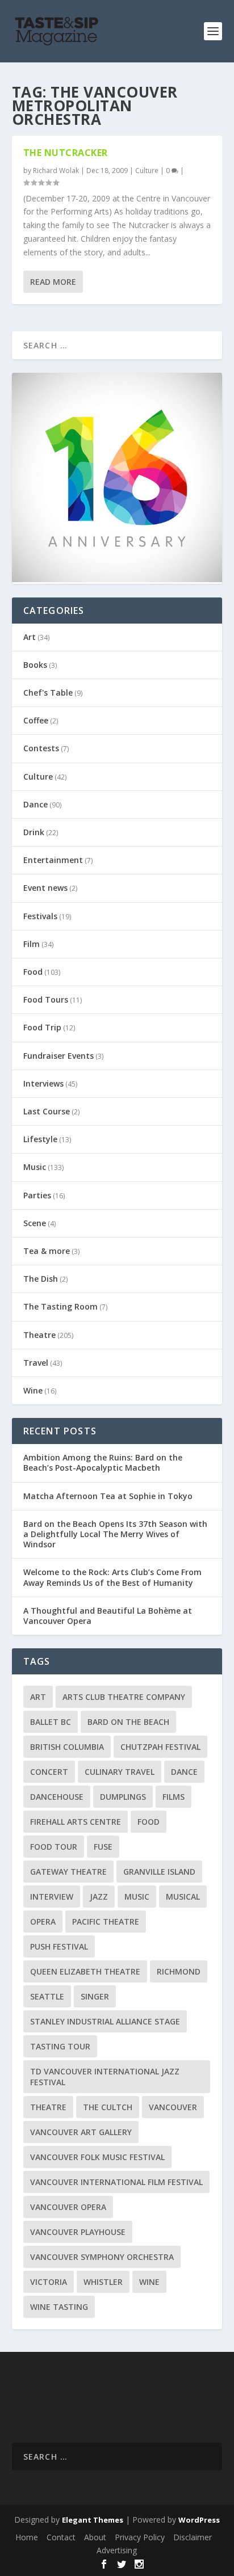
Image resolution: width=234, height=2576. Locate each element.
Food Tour (54, 1847)
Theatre (39, 1335)
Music (35, 1167)
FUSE (103, 1847)
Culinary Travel (120, 1772)
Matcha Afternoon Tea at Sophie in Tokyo (108, 1496)
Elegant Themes (93, 2520)
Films (174, 1797)
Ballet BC (51, 1722)
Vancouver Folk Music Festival (97, 2157)
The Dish (41, 1279)
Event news (45, 888)
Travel (36, 1363)
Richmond (179, 1971)
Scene (35, 1223)
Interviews (43, 1083)
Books (35, 665)
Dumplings (123, 1797)
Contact (61, 2537)
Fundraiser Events (58, 1056)
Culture (147, 171)
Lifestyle (40, 1139)
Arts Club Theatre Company (124, 1697)
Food (33, 972)
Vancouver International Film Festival (116, 2182)
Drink (34, 832)
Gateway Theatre (68, 1872)
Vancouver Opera (68, 2207)
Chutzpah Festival (160, 1747)
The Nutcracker (66, 153)
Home (27, 2537)
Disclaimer (193, 2537)
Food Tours (46, 999)
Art (30, 637)
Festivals (40, 916)
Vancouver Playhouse (78, 2232)
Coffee (36, 720)
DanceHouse (57, 1797)
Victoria (49, 2282)
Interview (52, 1897)
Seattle (47, 1996)
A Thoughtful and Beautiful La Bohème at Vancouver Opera (108, 1616)
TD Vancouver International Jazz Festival (105, 2077)
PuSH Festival (59, 1946)
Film (32, 944)
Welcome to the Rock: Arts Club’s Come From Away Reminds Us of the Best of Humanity (112, 1577)
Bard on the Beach (128, 1722)
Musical (183, 1897)
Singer (95, 1996)
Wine (33, 1390)
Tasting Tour (60, 2046)
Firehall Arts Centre (76, 1822)
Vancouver (173, 2107)
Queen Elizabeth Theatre (85, 1971)
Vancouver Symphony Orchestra (102, 2257)
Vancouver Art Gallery (81, 2132)
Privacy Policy (140, 2537)
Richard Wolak (56, 171)
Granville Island (159, 1872)
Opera (43, 1922)
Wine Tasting (59, 2307)
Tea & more (47, 1251)
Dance (35, 804)
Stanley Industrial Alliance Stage (105, 2021)
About (95, 2537)
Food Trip (42, 1027)
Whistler (103, 2282)
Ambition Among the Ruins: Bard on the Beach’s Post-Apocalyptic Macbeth (103, 1462)
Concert (49, 1772)
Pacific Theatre (106, 1922)
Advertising (117, 2550)
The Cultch (108, 2107)
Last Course (47, 1111)
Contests (41, 748)
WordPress (199, 2520)
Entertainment (53, 860)
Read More (53, 282)
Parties (37, 1195)
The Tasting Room (60, 1306)
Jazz (99, 1897)
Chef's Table (48, 693)
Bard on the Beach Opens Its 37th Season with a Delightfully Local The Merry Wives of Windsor (115, 1534)
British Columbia (67, 1747)
